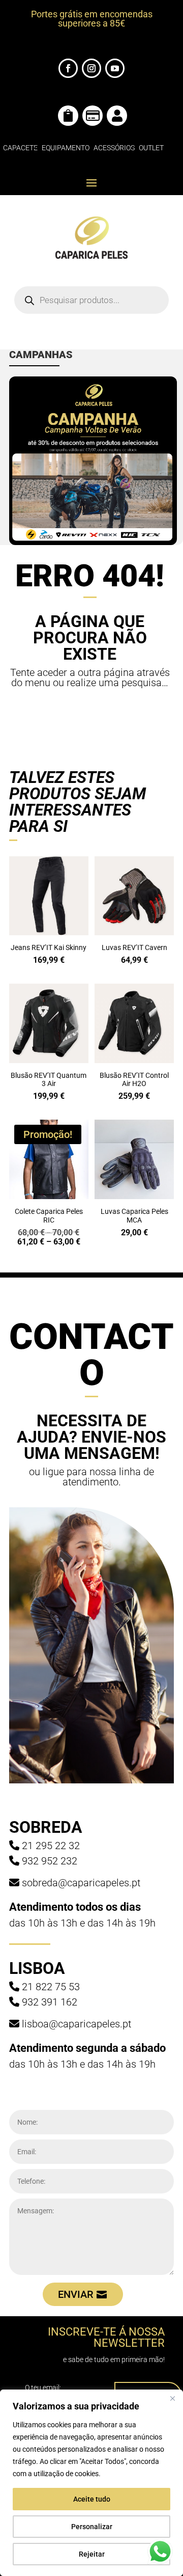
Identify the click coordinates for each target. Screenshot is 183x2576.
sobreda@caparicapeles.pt (81, 1883)
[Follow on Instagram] (91, 68)
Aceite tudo (92, 2499)
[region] (91, 2483)
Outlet (151, 148)
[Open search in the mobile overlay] (91, 300)
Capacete (20, 148)
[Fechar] (172, 2398)
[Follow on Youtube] (115, 68)
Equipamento (66, 148)
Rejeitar (92, 2554)
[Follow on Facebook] (68, 68)
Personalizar (92, 2527)
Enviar (76, 2294)
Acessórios (114, 148)
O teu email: (43, 2388)
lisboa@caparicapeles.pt (77, 2024)
